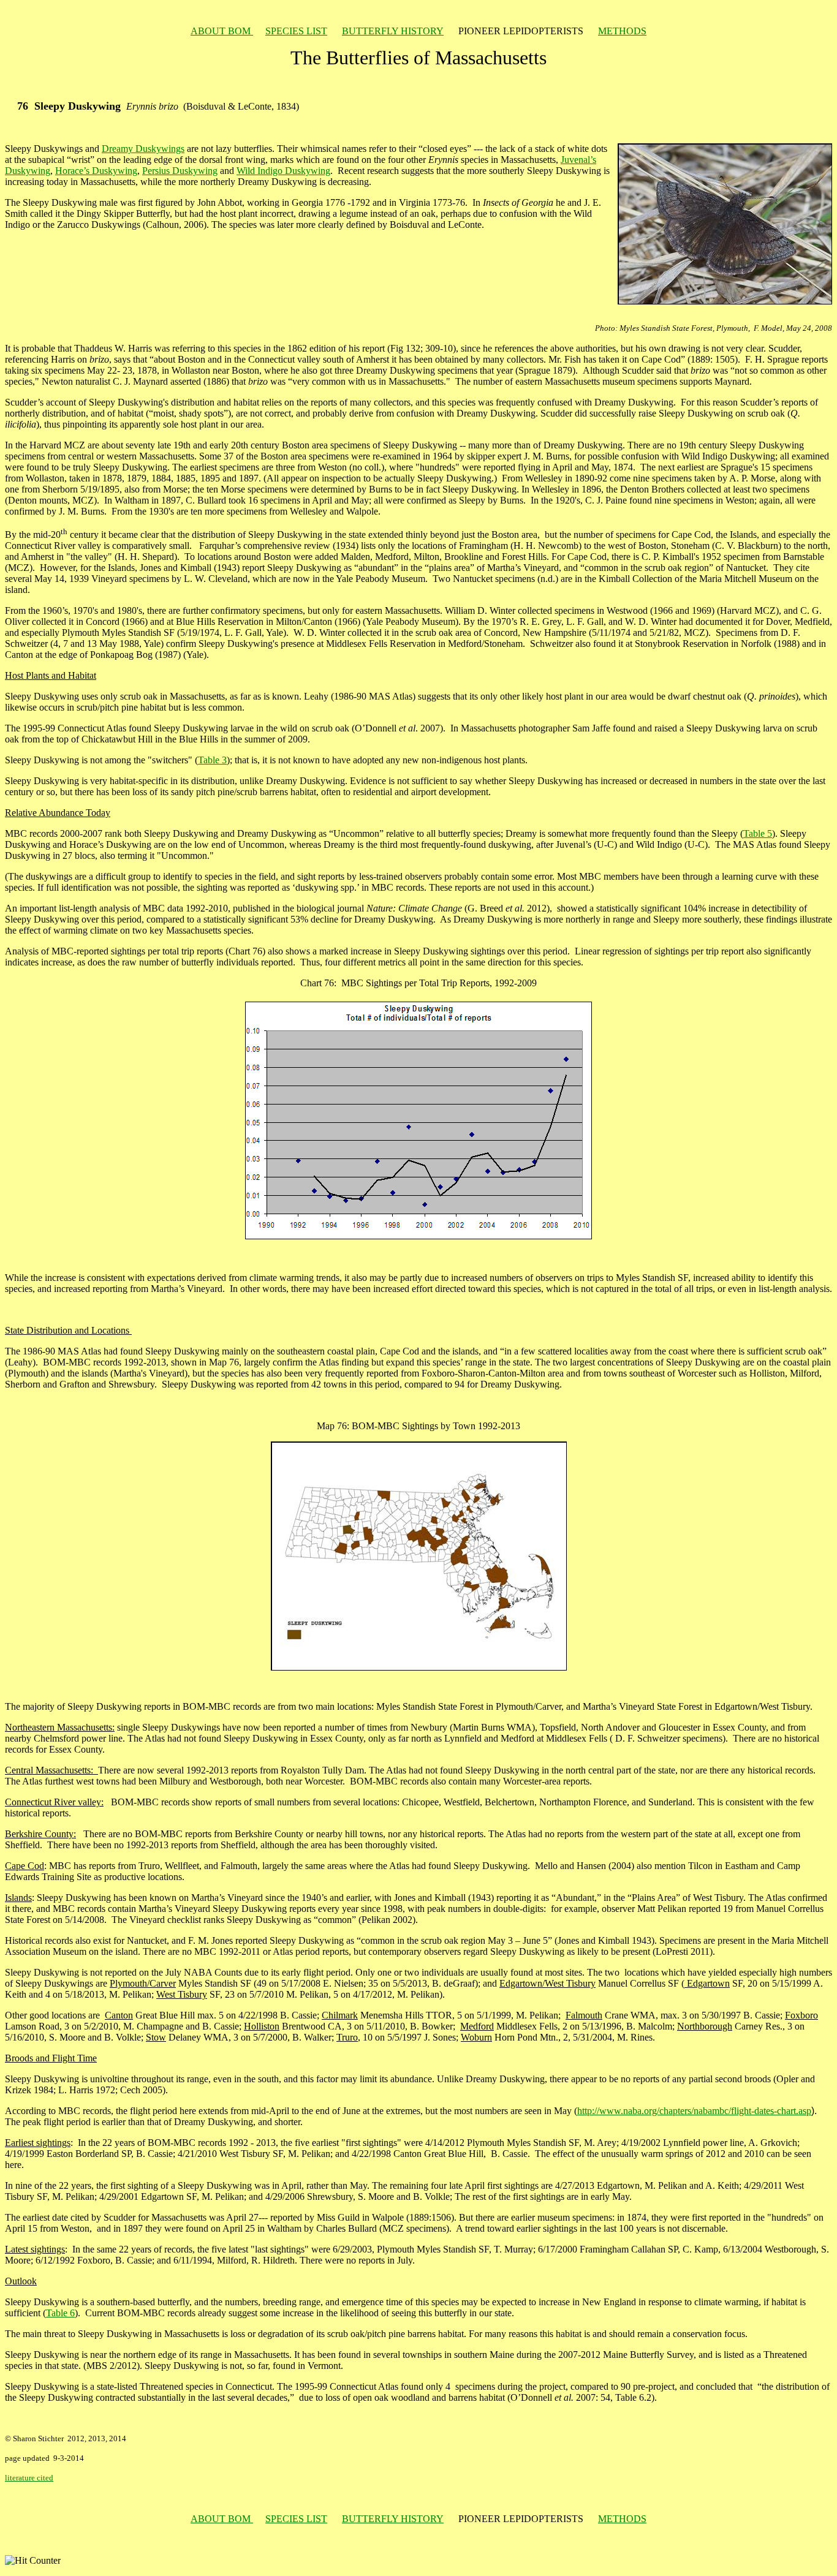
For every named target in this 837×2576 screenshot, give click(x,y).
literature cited (29, 2478)
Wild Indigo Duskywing (283, 171)
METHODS (622, 31)
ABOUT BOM (222, 31)
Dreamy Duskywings (143, 149)
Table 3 (212, 760)
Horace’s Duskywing (96, 171)
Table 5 (758, 833)
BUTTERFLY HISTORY (393, 31)
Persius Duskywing (180, 171)
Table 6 (60, 2313)
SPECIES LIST (296, 31)
